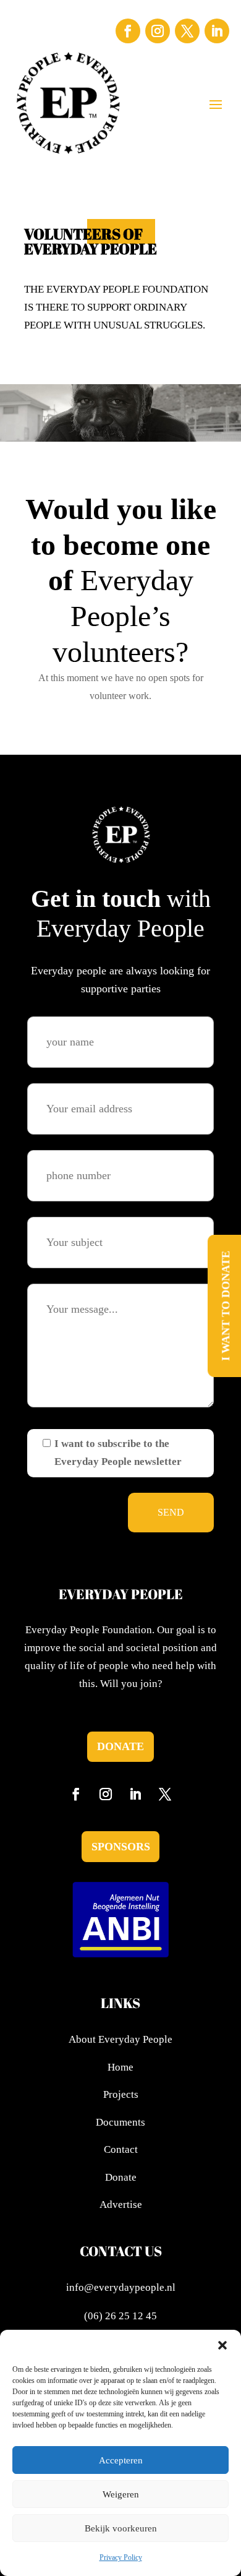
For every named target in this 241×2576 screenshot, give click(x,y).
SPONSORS (121, 1847)
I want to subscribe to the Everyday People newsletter (118, 1453)
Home (120, 2067)
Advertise (121, 2205)
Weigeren (121, 2494)
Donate (120, 1746)
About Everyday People (120, 2039)
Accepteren (121, 2460)
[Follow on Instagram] (158, 31)
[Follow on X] (187, 31)
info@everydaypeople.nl (121, 2287)
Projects (121, 2094)
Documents (120, 2122)
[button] (222, 2345)
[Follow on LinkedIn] (217, 31)
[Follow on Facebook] (128, 31)
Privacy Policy (121, 2557)
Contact (121, 2149)
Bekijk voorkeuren (121, 2528)
